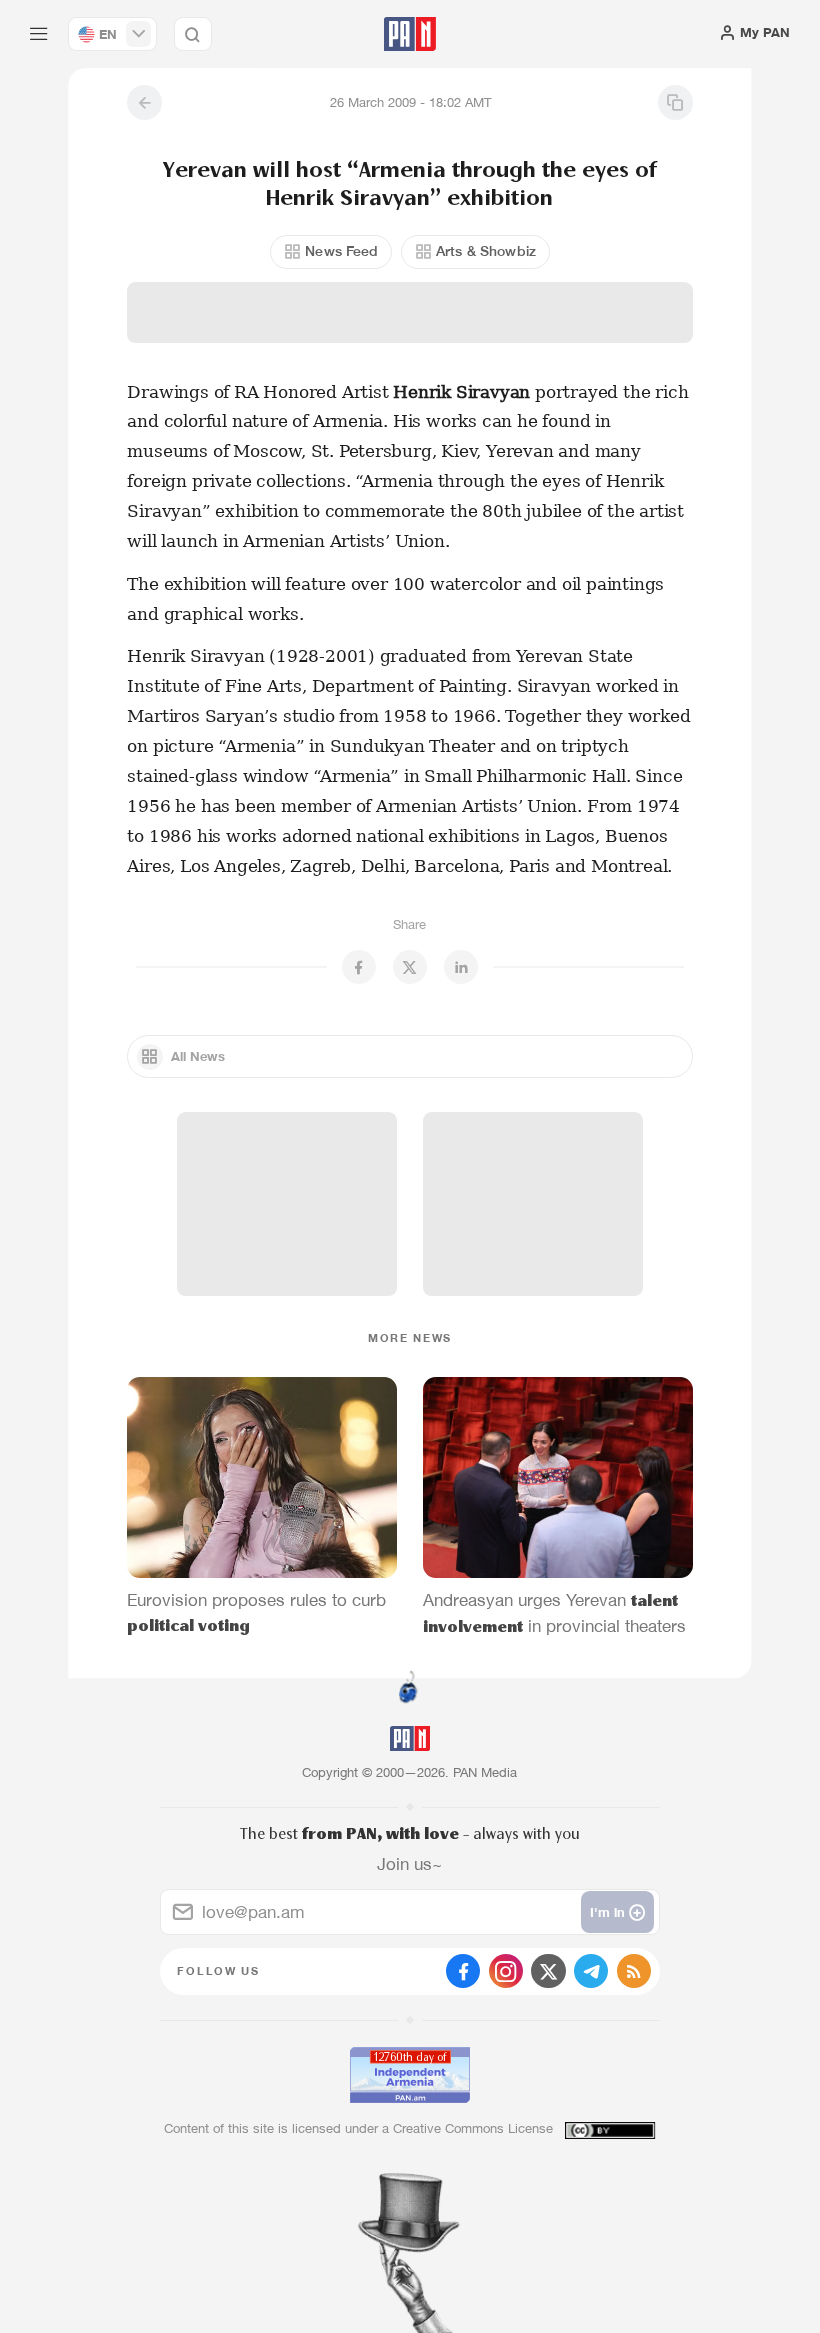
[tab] (521, 384)
